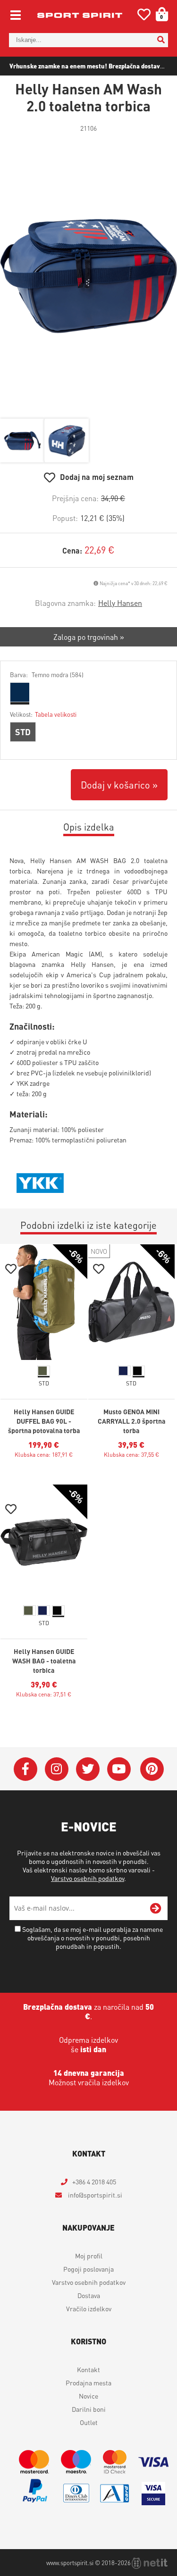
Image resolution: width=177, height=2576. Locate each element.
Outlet (89, 2422)
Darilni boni (89, 2409)
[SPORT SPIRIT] (80, 15)
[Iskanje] (161, 40)
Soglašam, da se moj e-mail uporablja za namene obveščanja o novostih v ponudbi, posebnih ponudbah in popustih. (93, 1938)
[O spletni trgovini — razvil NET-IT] (150, 2563)
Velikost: (43, 714)
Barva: (47, 675)
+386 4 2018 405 (94, 2182)
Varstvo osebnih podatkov (88, 1878)
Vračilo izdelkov (89, 2308)
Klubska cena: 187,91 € (44, 1455)
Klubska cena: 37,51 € (44, 1694)
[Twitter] (88, 1769)
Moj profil (89, 2256)
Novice (88, 2396)
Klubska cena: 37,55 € (131, 1455)
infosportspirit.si (94, 2195)
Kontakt (88, 2369)
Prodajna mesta (88, 2383)
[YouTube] (119, 1769)
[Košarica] (159, 14)
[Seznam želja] (144, 16)
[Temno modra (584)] (19, 692)
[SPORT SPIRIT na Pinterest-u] (152, 1769)
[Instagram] (57, 1769)
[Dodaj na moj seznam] (11, 1270)
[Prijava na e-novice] (156, 1908)
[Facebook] (25, 1769)
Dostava (89, 2295)
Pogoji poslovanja (88, 2269)
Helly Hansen (120, 603)
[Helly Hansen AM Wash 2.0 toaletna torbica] (88, 276)
